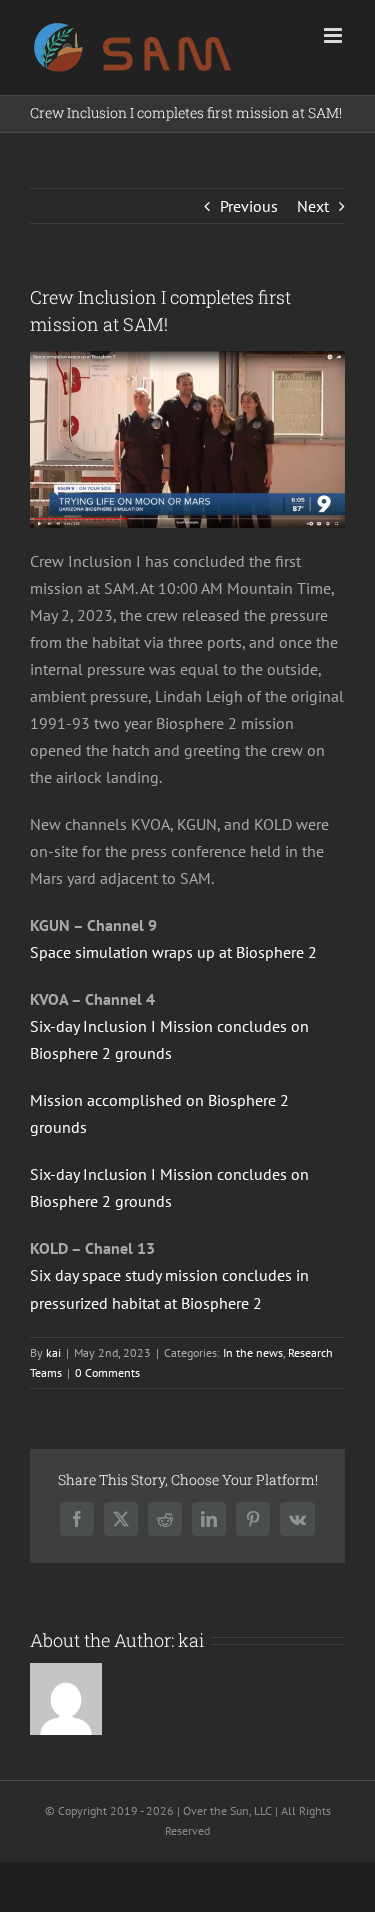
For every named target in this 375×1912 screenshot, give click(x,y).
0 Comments (107, 1372)
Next (313, 206)
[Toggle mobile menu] (334, 35)
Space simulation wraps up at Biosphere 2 (173, 952)
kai (53, 1352)
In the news (253, 1352)
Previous (249, 206)
